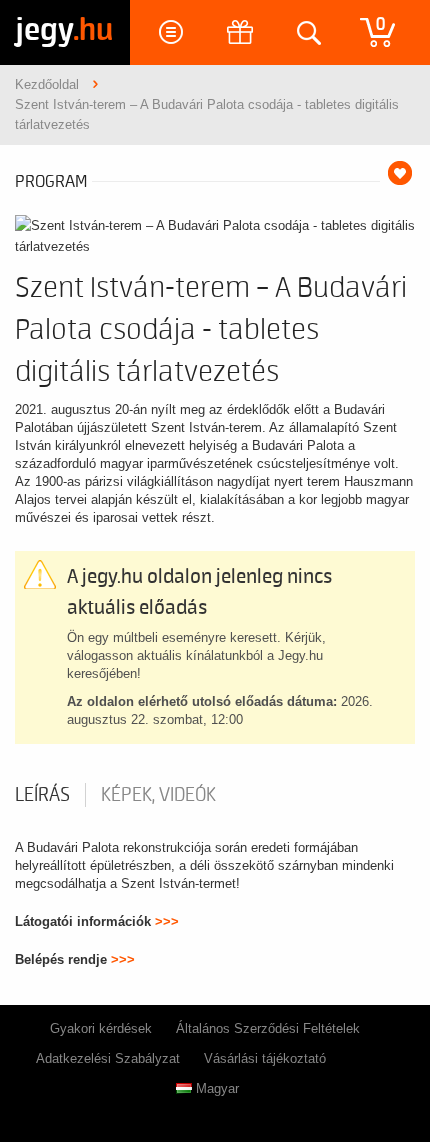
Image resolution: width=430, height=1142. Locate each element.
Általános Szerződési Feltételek (268, 1028)
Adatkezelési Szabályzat (108, 1058)
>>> (167, 921)
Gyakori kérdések (101, 1028)
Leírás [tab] (42, 795)
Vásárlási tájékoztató (265, 1058)
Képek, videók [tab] (158, 795)
